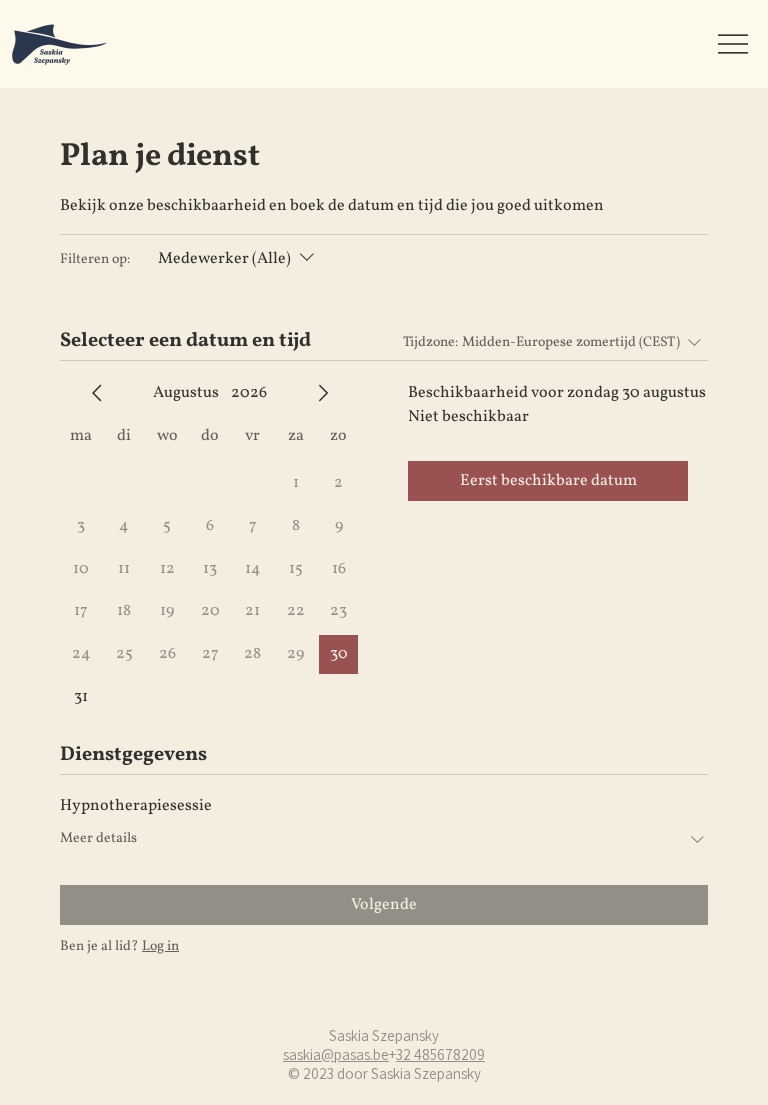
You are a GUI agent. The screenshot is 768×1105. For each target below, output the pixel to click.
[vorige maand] (97, 393)
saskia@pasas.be (336, 1054)
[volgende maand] (323, 393)
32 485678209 (440, 1054)
